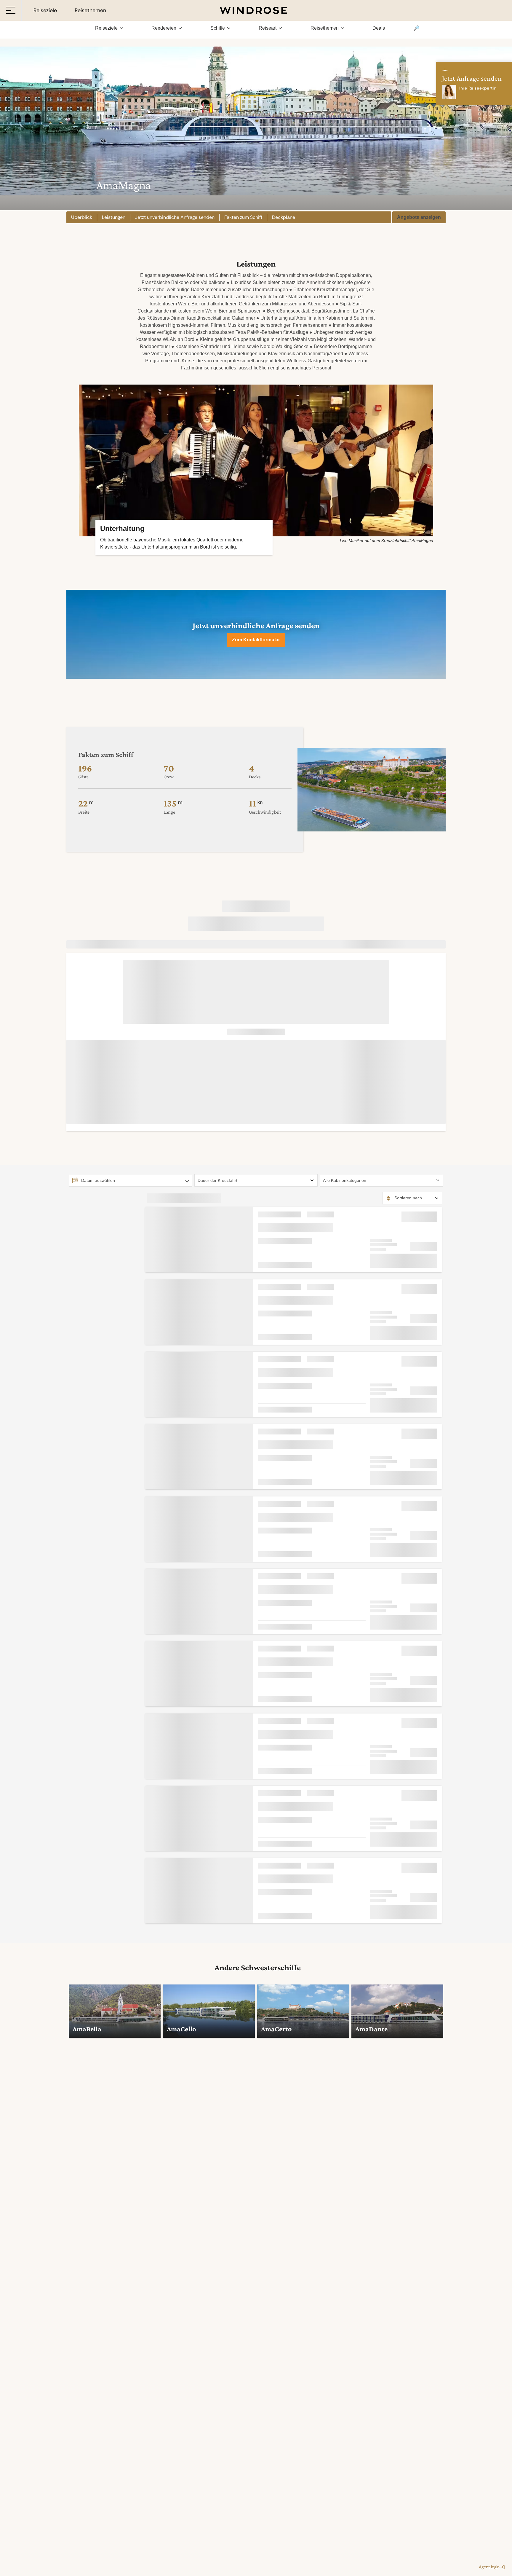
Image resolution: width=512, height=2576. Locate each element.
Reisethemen (325, 28)
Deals (379, 28)
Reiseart (268, 28)
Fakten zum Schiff (243, 217)
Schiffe (218, 28)
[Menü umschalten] (11, 10)
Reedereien (164, 28)
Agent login (489, 2567)
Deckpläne (284, 217)
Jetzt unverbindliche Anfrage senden (175, 217)
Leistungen (114, 217)
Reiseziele (106, 28)
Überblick (82, 217)
